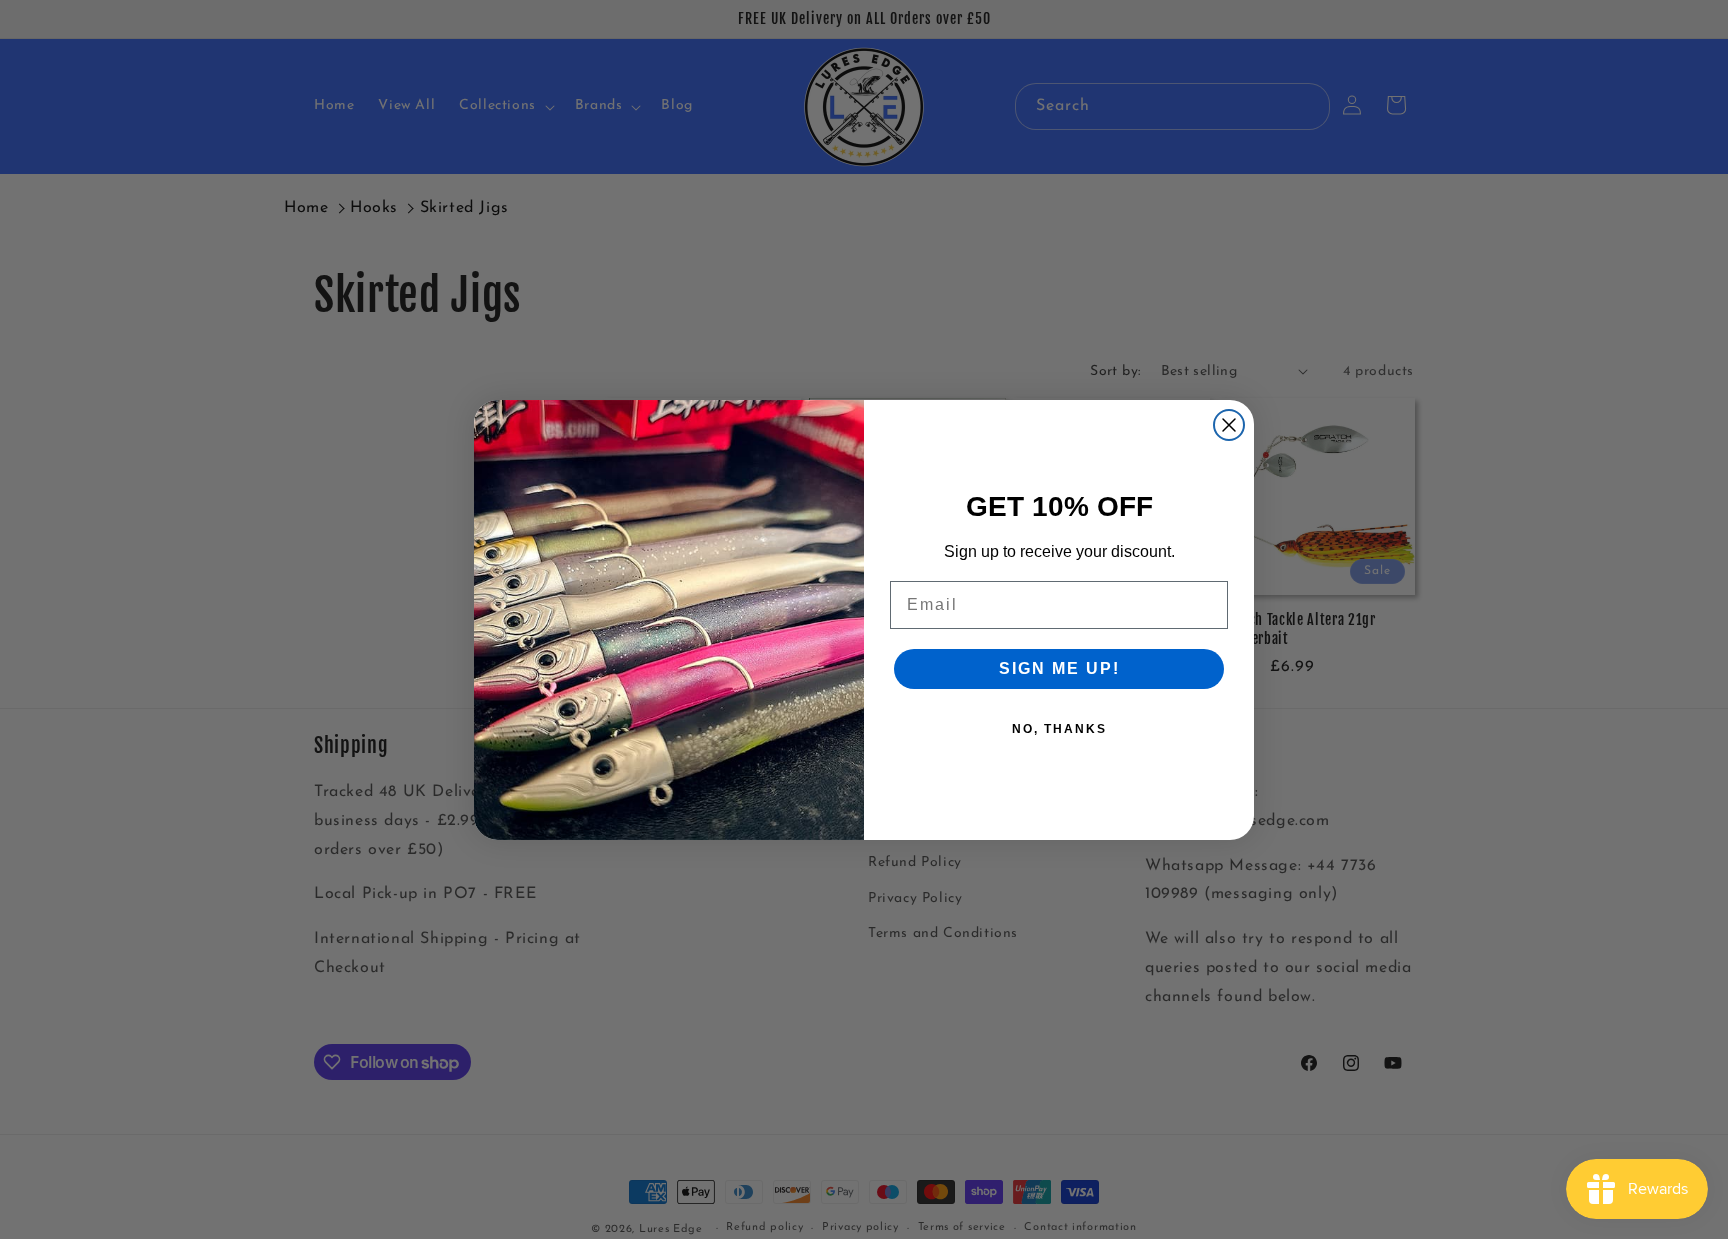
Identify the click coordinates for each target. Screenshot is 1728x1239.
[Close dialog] (1229, 425)
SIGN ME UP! (1059, 668)
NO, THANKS (1059, 729)
